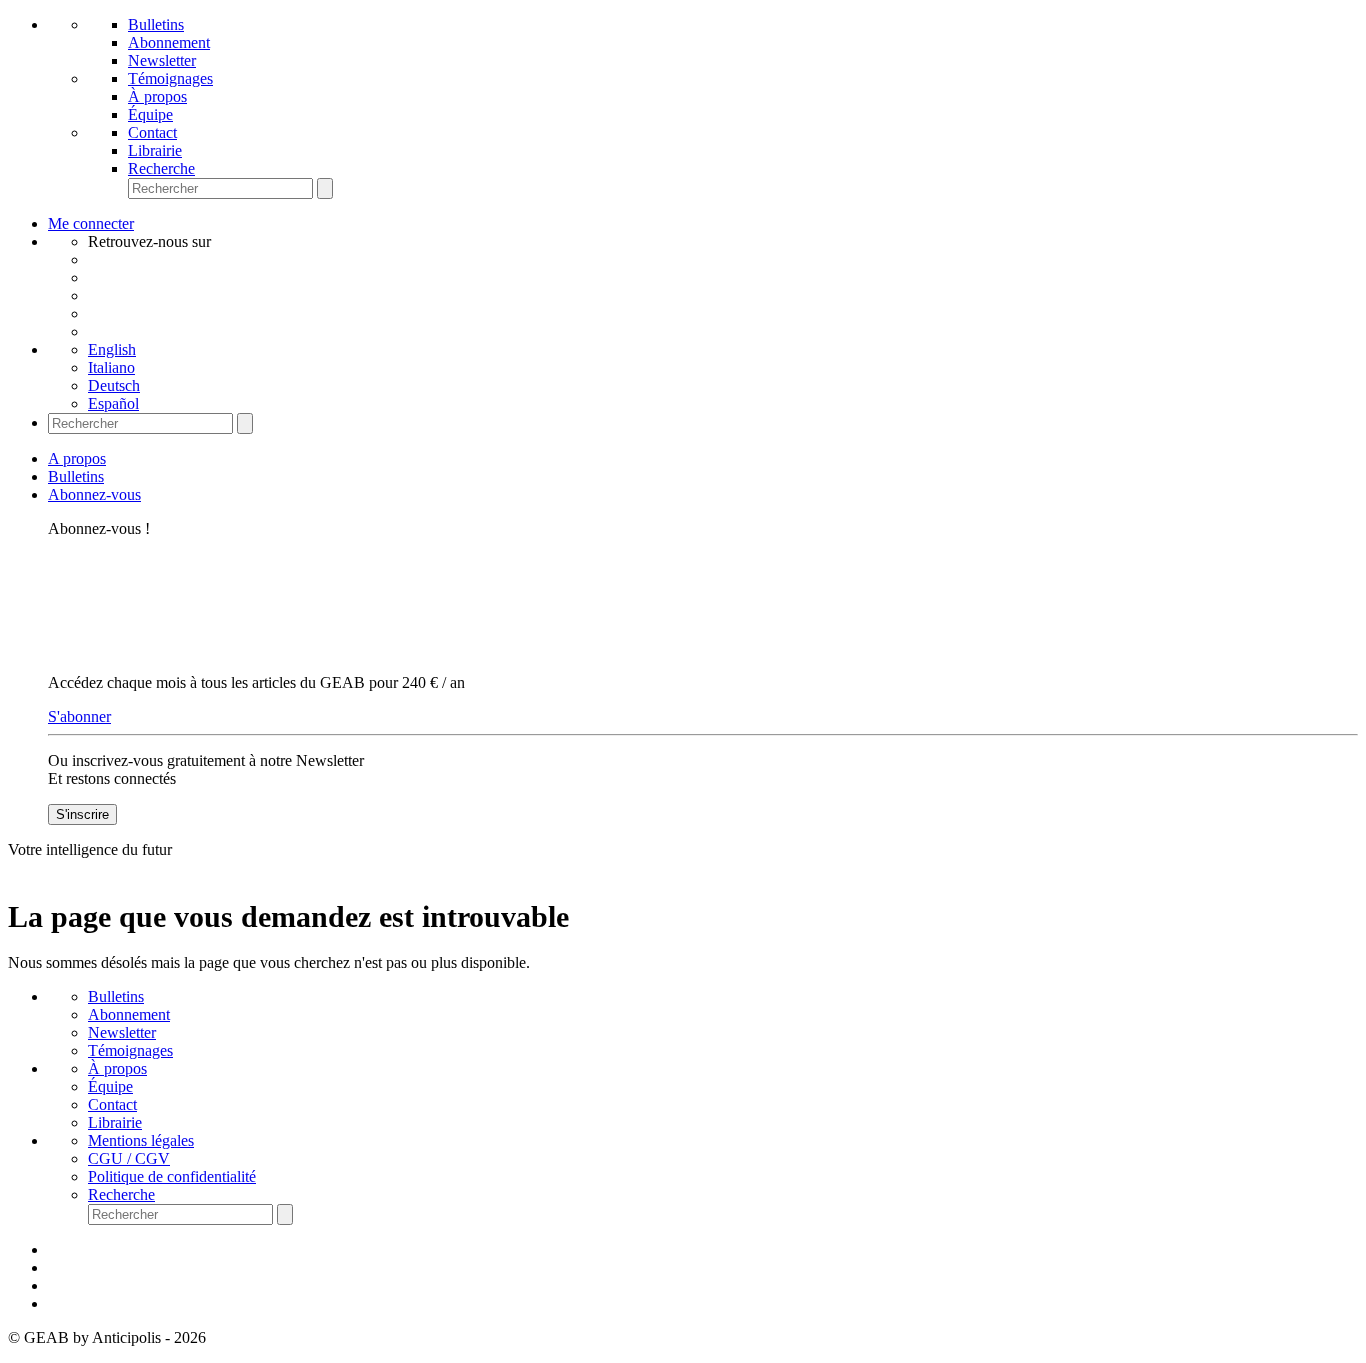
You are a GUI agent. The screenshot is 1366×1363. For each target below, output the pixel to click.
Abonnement (169, 42)
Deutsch (114, 385)
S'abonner (79, 716)
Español (113, 403)
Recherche (161, 168)
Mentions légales (141, 1140)
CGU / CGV (129, 1158)
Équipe (150, 114)
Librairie (155, 150)
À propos (157, 96)
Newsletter (162, 60)
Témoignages (170, 78)
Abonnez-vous (94, 494)
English (112, 349)
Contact (152, 132)
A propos (77, 458)
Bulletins (156, 24)
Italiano (111, 367)
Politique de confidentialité (172, 1176)
